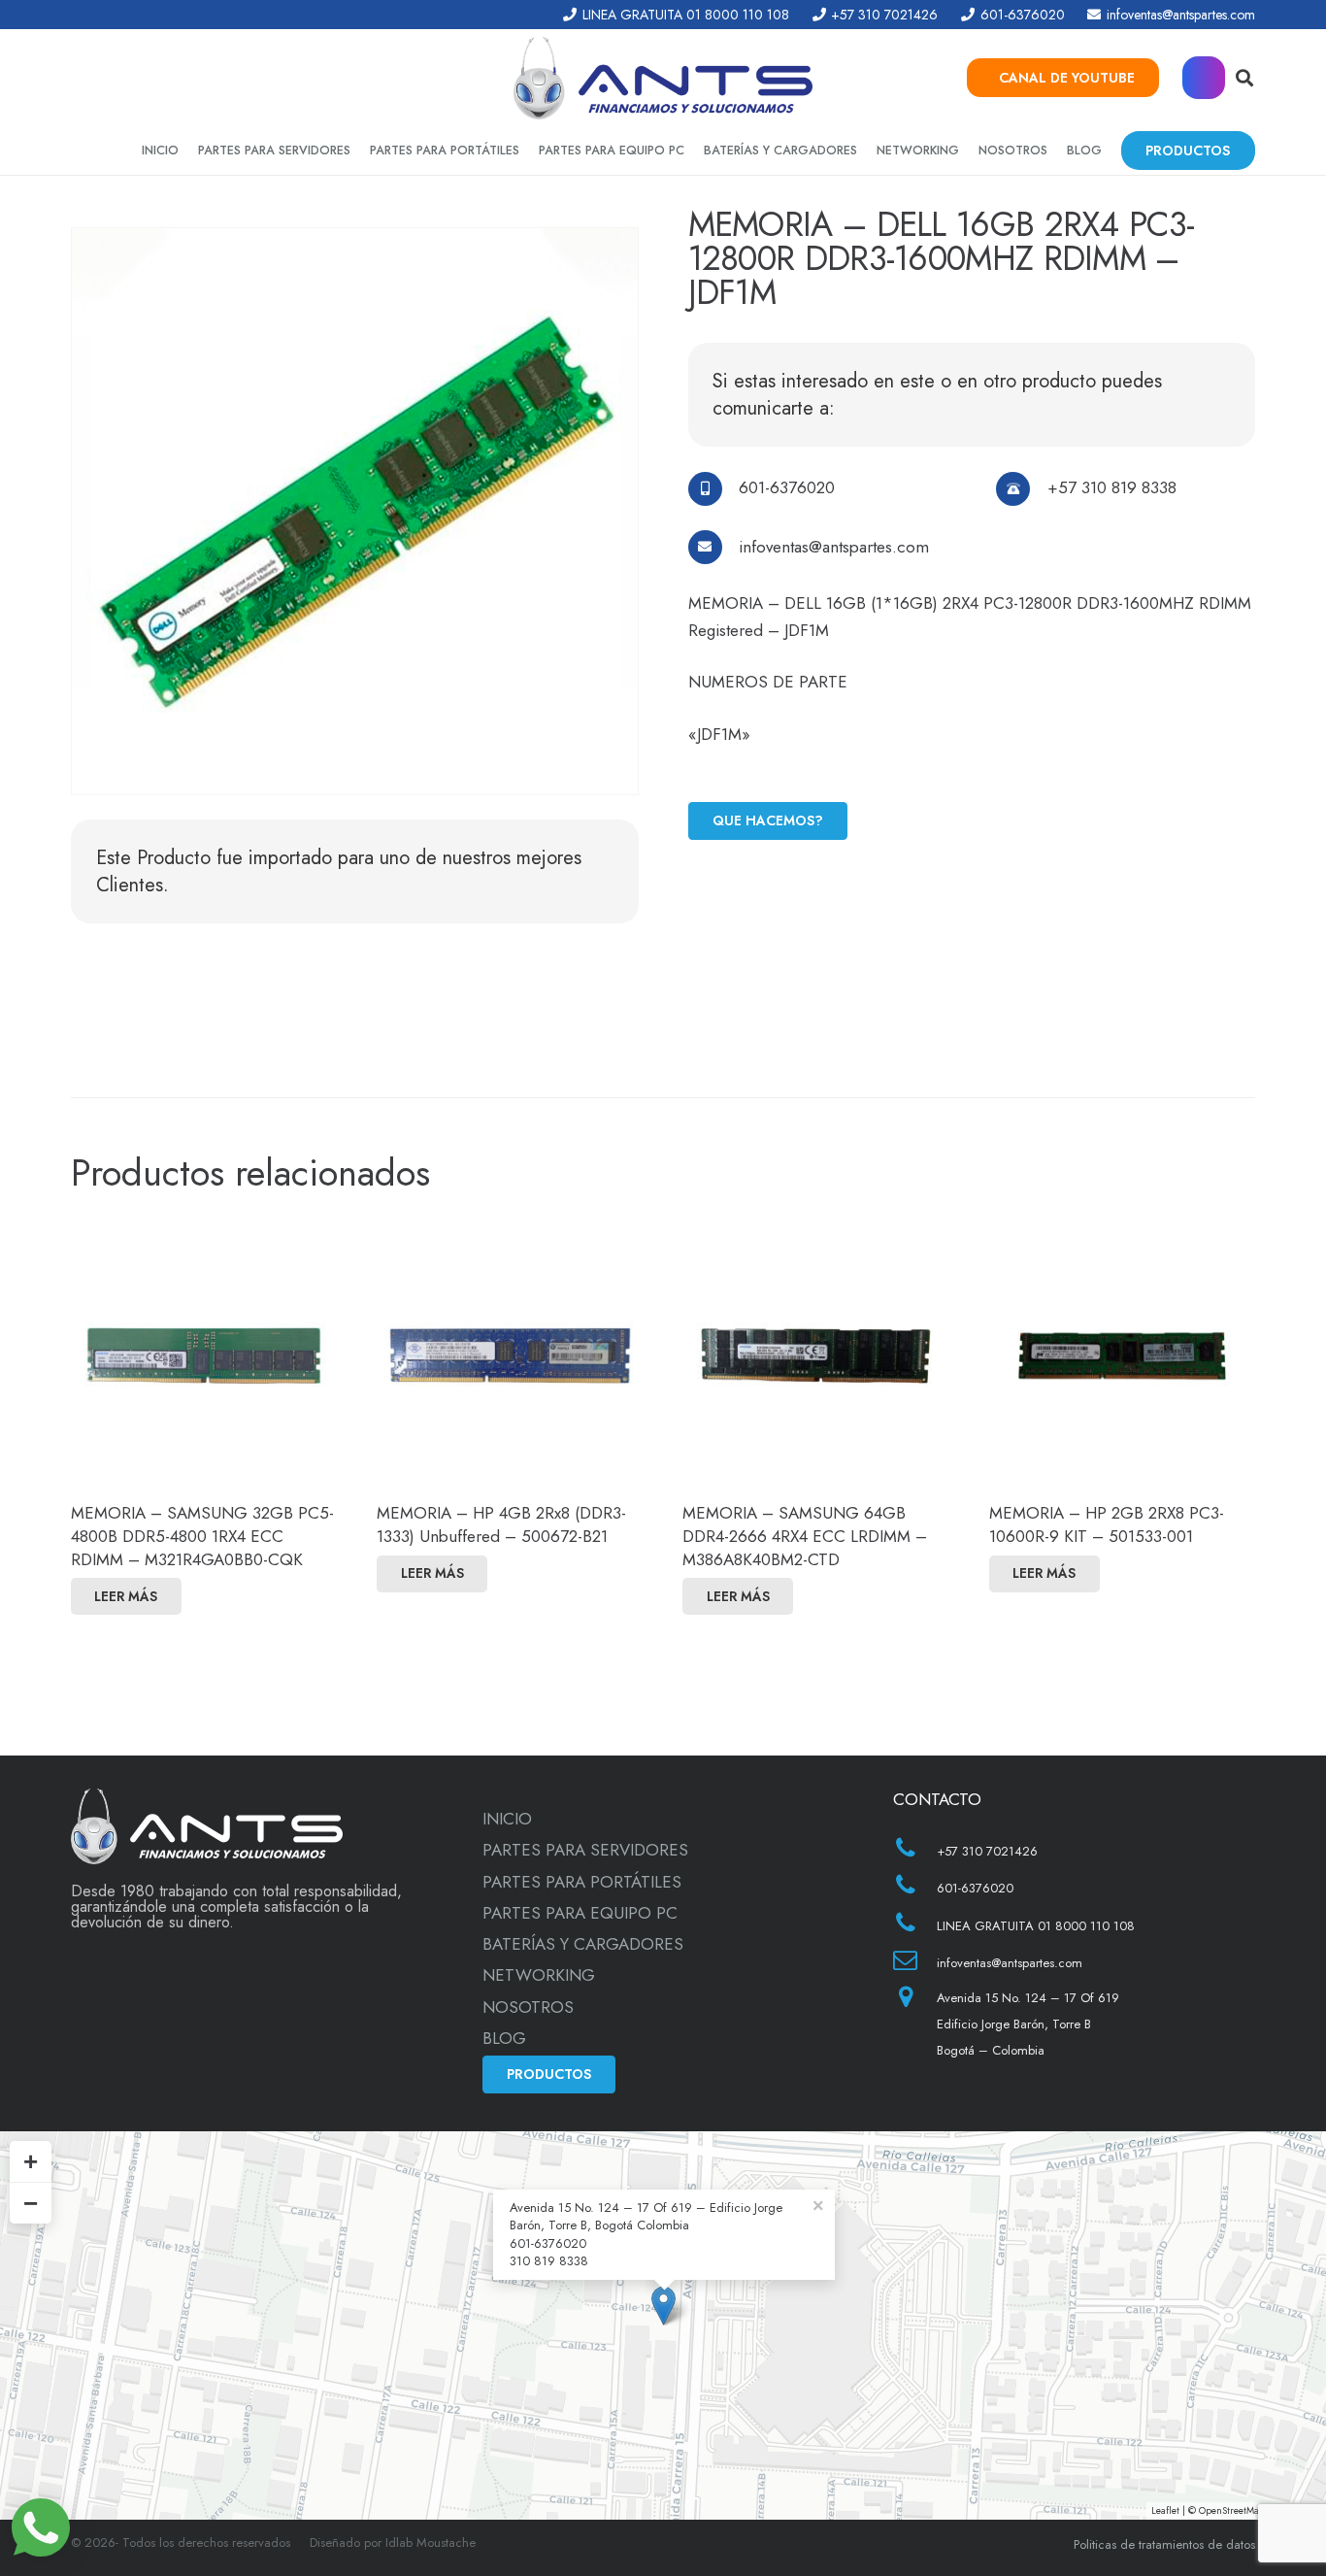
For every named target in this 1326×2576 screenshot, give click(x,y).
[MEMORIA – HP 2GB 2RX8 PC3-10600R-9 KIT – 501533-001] (1122, 1355)
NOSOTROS (528, 2007)
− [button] (31, 2203)
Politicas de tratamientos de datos (1164, 2544)
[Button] (1204, 78)
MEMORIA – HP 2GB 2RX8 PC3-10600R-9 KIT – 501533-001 (1107, 1524)
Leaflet (1165, 2510)
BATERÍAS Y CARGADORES (583, 1944)
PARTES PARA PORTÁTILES (582, 1882)
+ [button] (31, 2161)
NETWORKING (539, 1975)
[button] (1244, 78)
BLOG (504, 2038)
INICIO (507, 1819)
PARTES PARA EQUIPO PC (580, 1913)
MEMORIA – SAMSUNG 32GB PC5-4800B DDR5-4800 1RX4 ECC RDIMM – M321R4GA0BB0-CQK (202, 1536)
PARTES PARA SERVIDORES (585, 1850)
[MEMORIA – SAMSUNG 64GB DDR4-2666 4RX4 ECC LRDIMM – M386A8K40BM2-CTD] (815, 1355)
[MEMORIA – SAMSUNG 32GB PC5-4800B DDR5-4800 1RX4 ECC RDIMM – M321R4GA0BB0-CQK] (204, 1355)
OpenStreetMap (1232, 2510)
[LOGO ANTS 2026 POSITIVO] (663, 78)
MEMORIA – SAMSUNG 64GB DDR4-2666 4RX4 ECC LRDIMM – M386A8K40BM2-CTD (805, 1536)
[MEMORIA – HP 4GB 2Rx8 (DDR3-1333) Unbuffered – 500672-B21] (510, 1355)
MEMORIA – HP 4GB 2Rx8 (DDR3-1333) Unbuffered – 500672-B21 (501, 1524)
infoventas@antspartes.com (834, 547)
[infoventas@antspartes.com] (714, 547)
